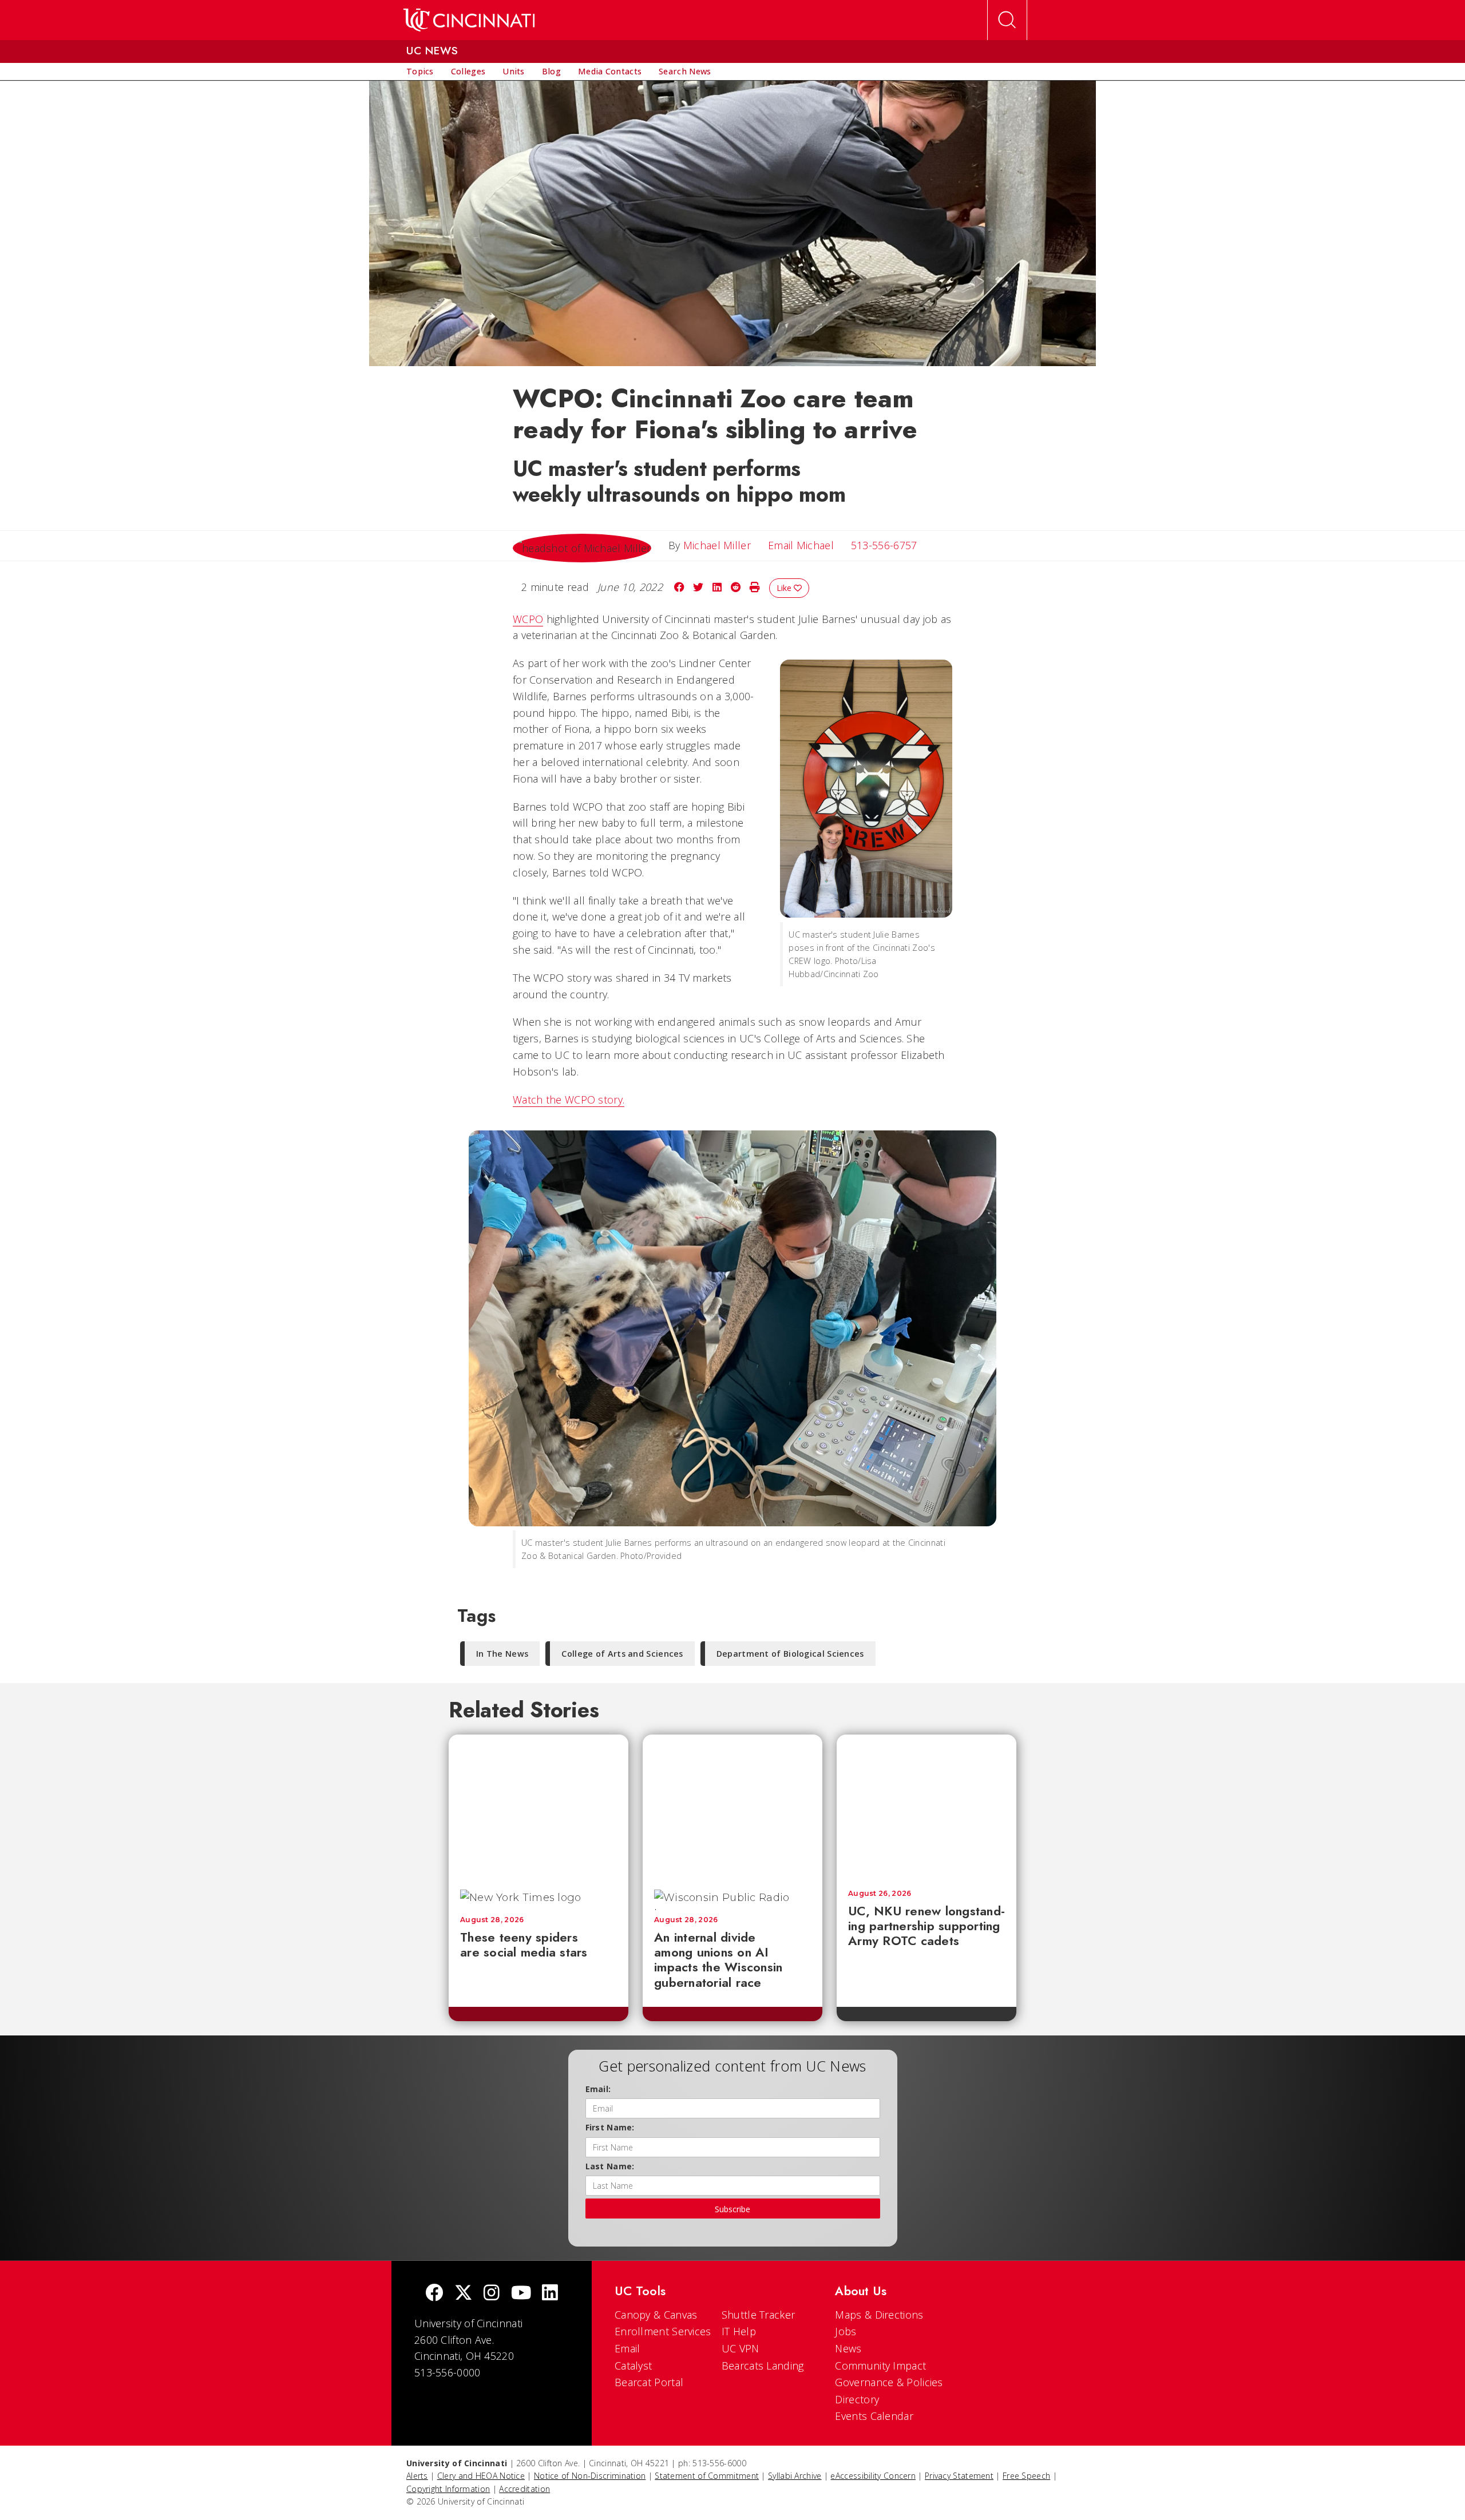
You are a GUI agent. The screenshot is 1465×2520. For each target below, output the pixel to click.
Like (785, 588)
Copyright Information (448, 2489)
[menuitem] (420, 72)
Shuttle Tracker (759, 2315)
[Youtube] (521, 2294)
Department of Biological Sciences (790, 1654)
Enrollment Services (663, 2331)
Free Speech (1026, 2476)
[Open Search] (1007, 20)
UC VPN (741, 2348)
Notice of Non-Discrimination (590, 2476)
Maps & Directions (879, 2315)
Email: (598, 2089)
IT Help (739, 2331)
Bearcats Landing (763, 2366)
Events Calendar (874, 2416)
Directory (857, 2399)
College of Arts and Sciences (622, 1654)
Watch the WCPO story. (569, 1100)
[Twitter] (464, 2294)
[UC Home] (469, 20)
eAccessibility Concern (873, 2476)
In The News (502, 1654)
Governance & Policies (889, 2382)
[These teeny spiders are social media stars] (539, 1806)
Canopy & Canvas (656, 2315)
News (848, 2348)
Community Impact (880, 2366)
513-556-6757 (884, 545)
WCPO (528, 619)
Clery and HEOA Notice (481, 2476)
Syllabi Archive (795, 2476)
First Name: (610, 2127)
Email (627, 2348)
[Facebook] (434, 2294)
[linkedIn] (550, 2294)
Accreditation (524, 2489)
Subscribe (732, 2209)
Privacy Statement (959, 2476)
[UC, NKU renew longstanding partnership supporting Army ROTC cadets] (926, 1806)
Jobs (846, 2331)
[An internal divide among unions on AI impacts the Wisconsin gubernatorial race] (732, 1806)
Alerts (417, 2476)
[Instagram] (492, 2294)
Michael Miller (717, 545)
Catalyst (633, 2366)
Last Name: (610, 2166)
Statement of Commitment (707, 2476)
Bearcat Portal (649, 2382)
